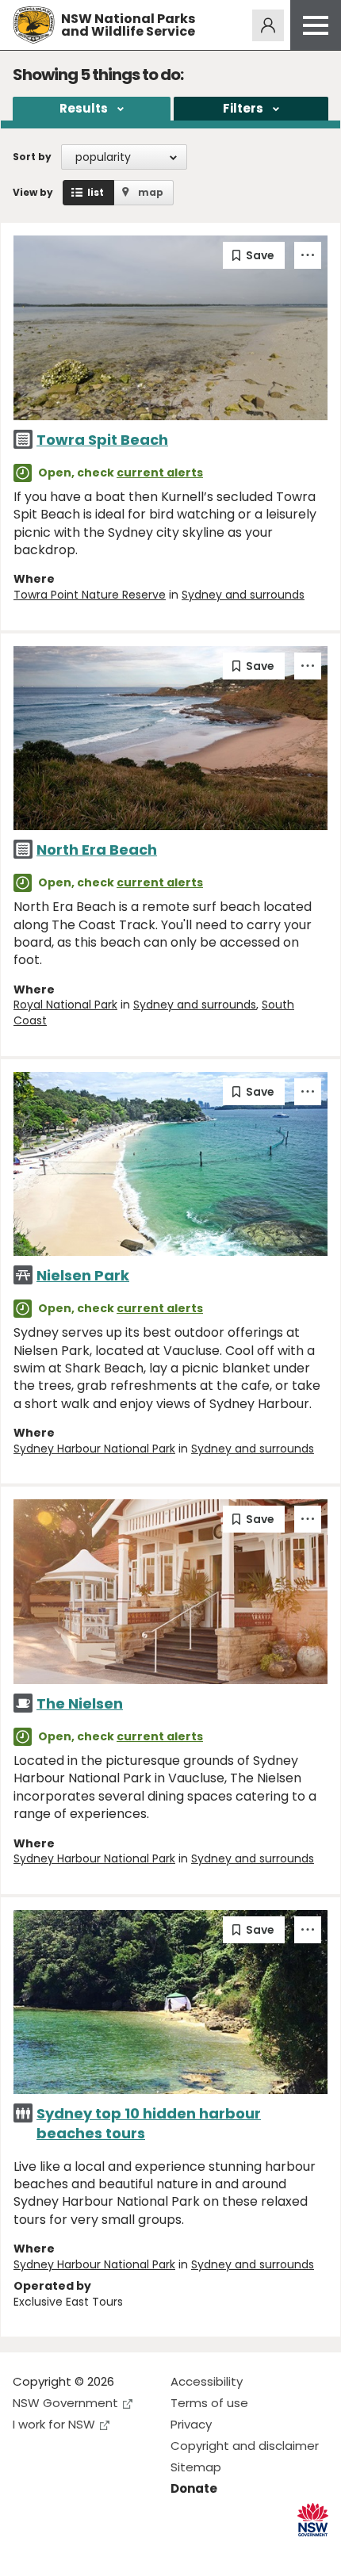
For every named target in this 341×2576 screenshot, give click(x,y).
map (151, 192)
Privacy (191, 2424)
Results (84, 108)
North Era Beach (97, 850)
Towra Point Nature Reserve (90, 595)
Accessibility (207, 2381)
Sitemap (196, 2467)
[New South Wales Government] (313, 2520)
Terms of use (209, 2403)
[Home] (34, 25)
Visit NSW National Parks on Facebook (27, 2551)
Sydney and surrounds (243, 595)
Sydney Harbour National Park (94, 1449)
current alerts (160, 473)
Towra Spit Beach (102, 440)
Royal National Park (65, 1005)
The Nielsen (80, 1703)
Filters (243, 108)
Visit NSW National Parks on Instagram (61, 2551)
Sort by (32, 157)
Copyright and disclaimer (245, 2446)
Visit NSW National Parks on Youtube (96, 2551)
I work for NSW (54, 2424)
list (96, 192)
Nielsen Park (83, 1275)
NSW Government (65, 2403)
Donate (194, 2488)
